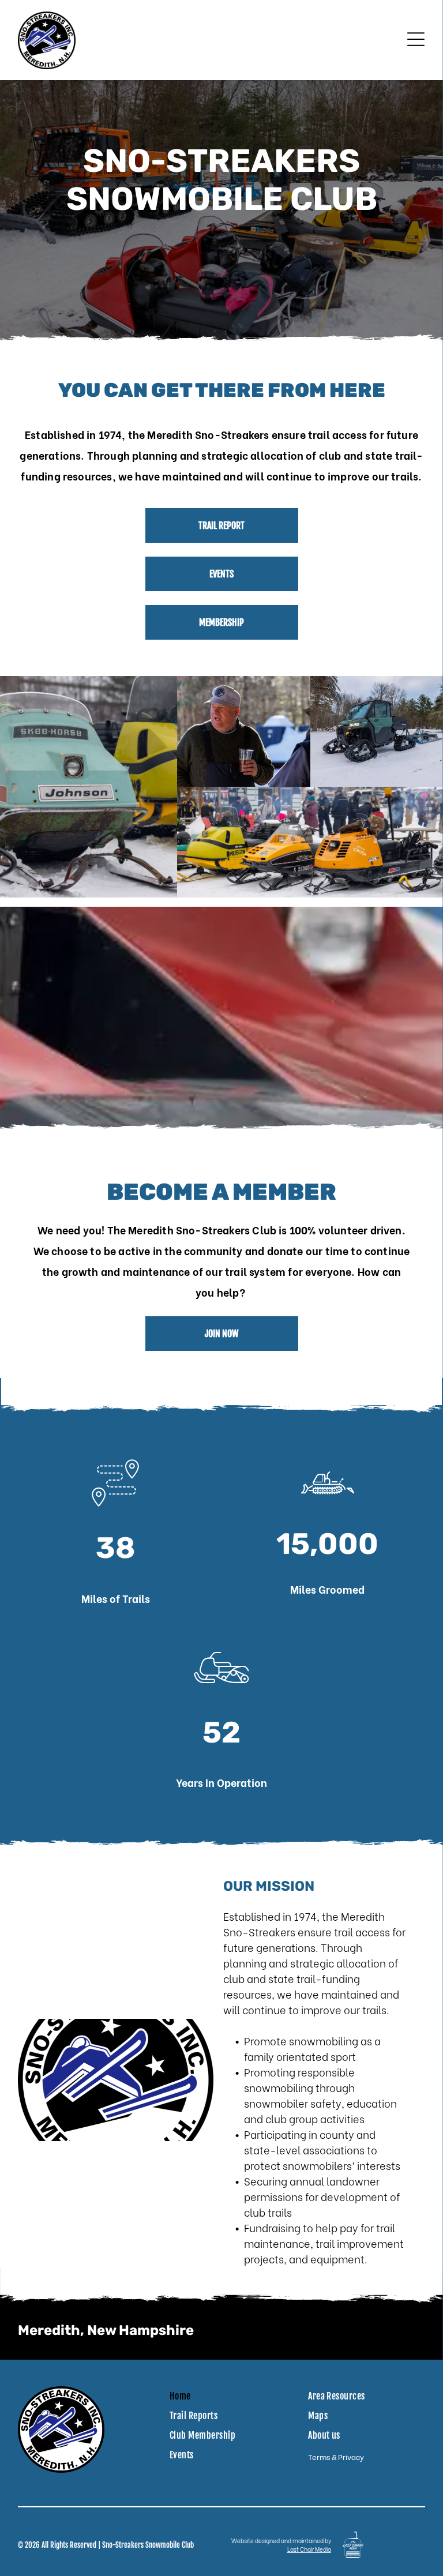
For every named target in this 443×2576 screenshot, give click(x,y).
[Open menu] (416, 40)
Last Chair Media (309, 2549)
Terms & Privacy (336, 2456)
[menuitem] (185, 2396)
